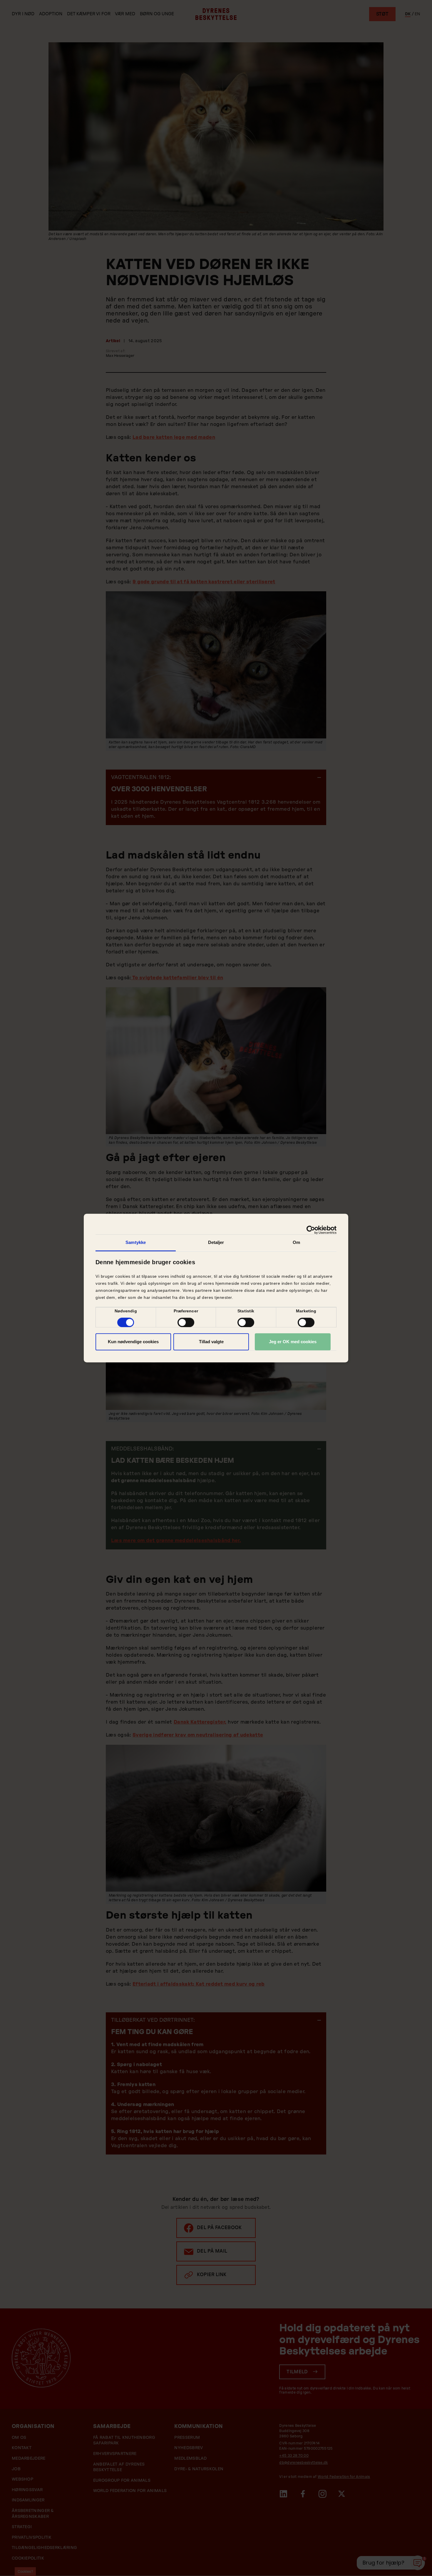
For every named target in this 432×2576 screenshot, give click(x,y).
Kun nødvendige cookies (133, 1342)
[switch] (186, 1322)
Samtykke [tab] (136, 1242)
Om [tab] (296, 1242)
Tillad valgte (211, 1342)
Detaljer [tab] (216, 1242)
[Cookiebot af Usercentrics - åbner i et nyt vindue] (311, 1230)
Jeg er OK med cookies (293, 1342)
